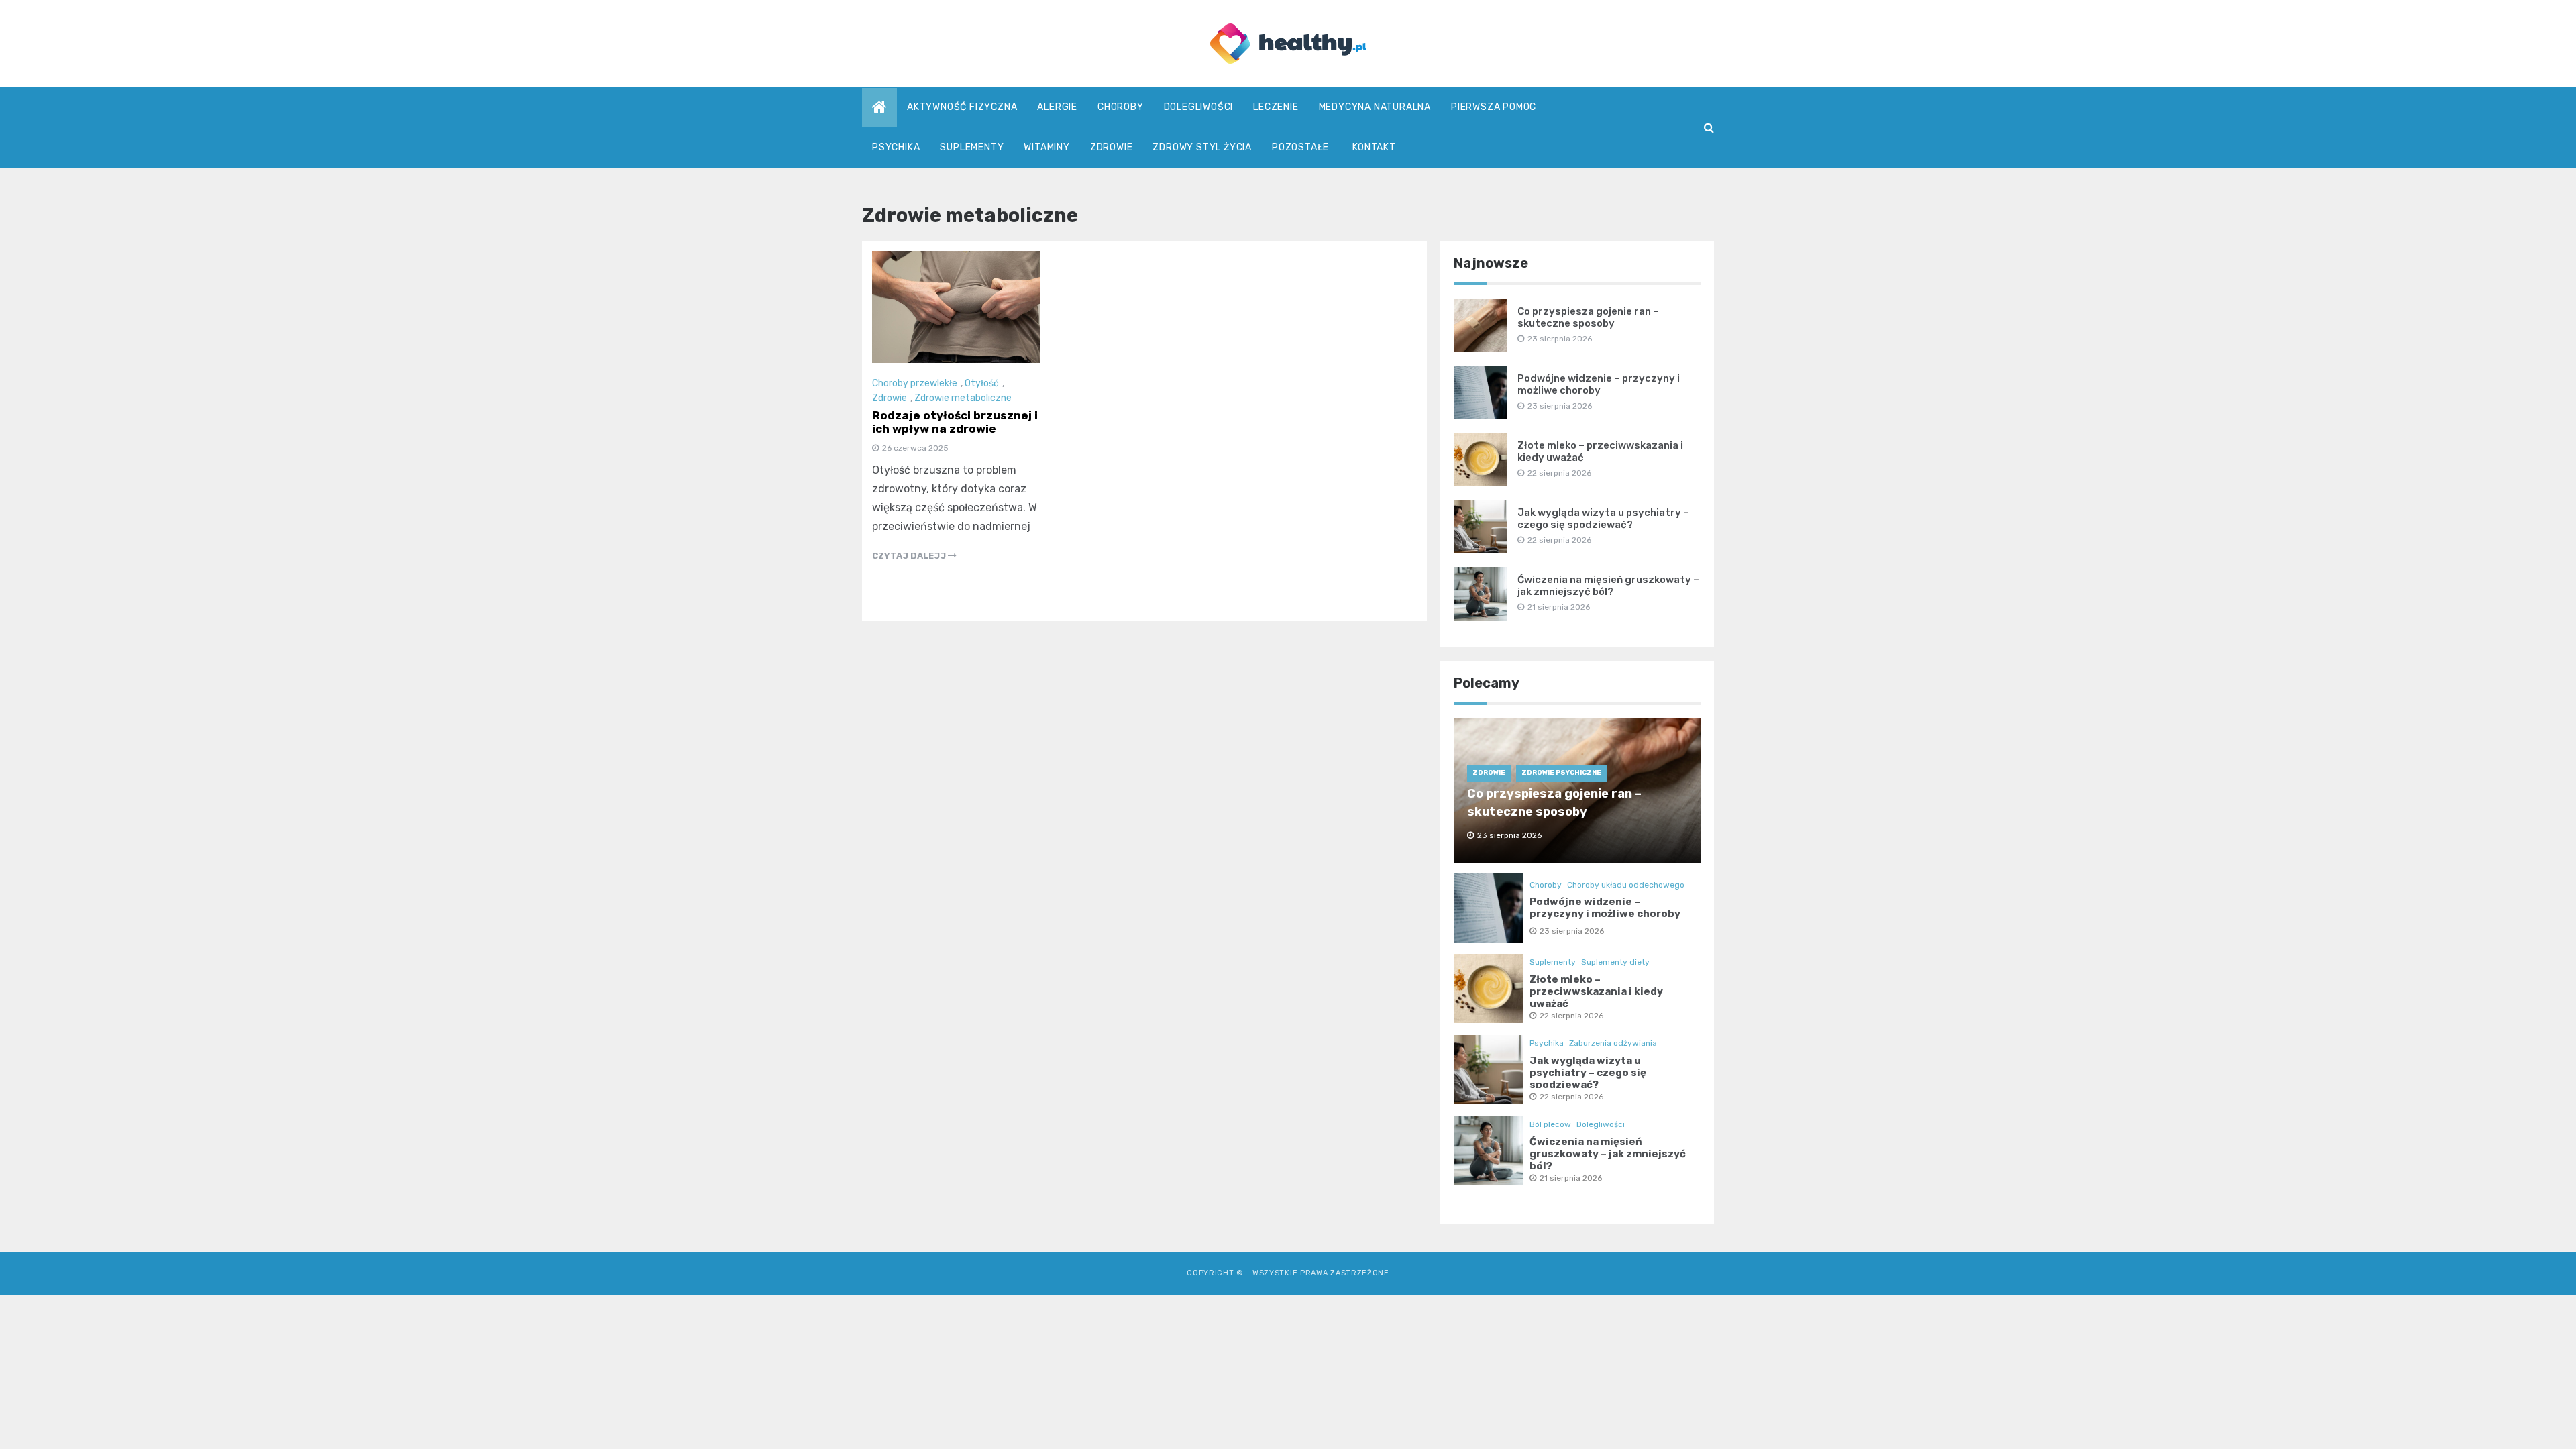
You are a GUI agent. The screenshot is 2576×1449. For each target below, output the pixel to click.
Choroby (1121, 107)
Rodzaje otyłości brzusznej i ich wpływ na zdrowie (955, 422)
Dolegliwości (1199, 107)
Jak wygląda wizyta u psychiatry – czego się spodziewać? (1603, 519)
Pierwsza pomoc (1494, 107)
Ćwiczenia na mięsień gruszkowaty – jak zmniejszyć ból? (1608, 586)
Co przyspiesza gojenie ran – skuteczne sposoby (1588, 317)
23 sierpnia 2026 (1572, 931)
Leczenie (1276, 107)
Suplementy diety (1615, 962)
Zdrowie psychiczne (1561, 773)
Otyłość (982, 383)
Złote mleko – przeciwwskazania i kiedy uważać (1596, 991)
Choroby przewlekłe (915, 383)
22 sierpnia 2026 (1571, 1016)
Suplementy (972, 147)
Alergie (1057, 107)
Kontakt (1374, 147)
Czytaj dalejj (910, 556)
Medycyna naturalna (1375, 107)
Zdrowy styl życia (1202, 147)
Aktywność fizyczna (962, 107)
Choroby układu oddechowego (1626, 885)
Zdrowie (1112, 147)
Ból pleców (1550, 1124)
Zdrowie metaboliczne (963, 398)
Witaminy (1046, 147)
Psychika (896, 147)
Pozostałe (1300, 147)
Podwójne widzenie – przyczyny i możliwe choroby (1599, 384)
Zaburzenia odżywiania (1613, 1043)
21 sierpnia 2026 (1571, 1178)
